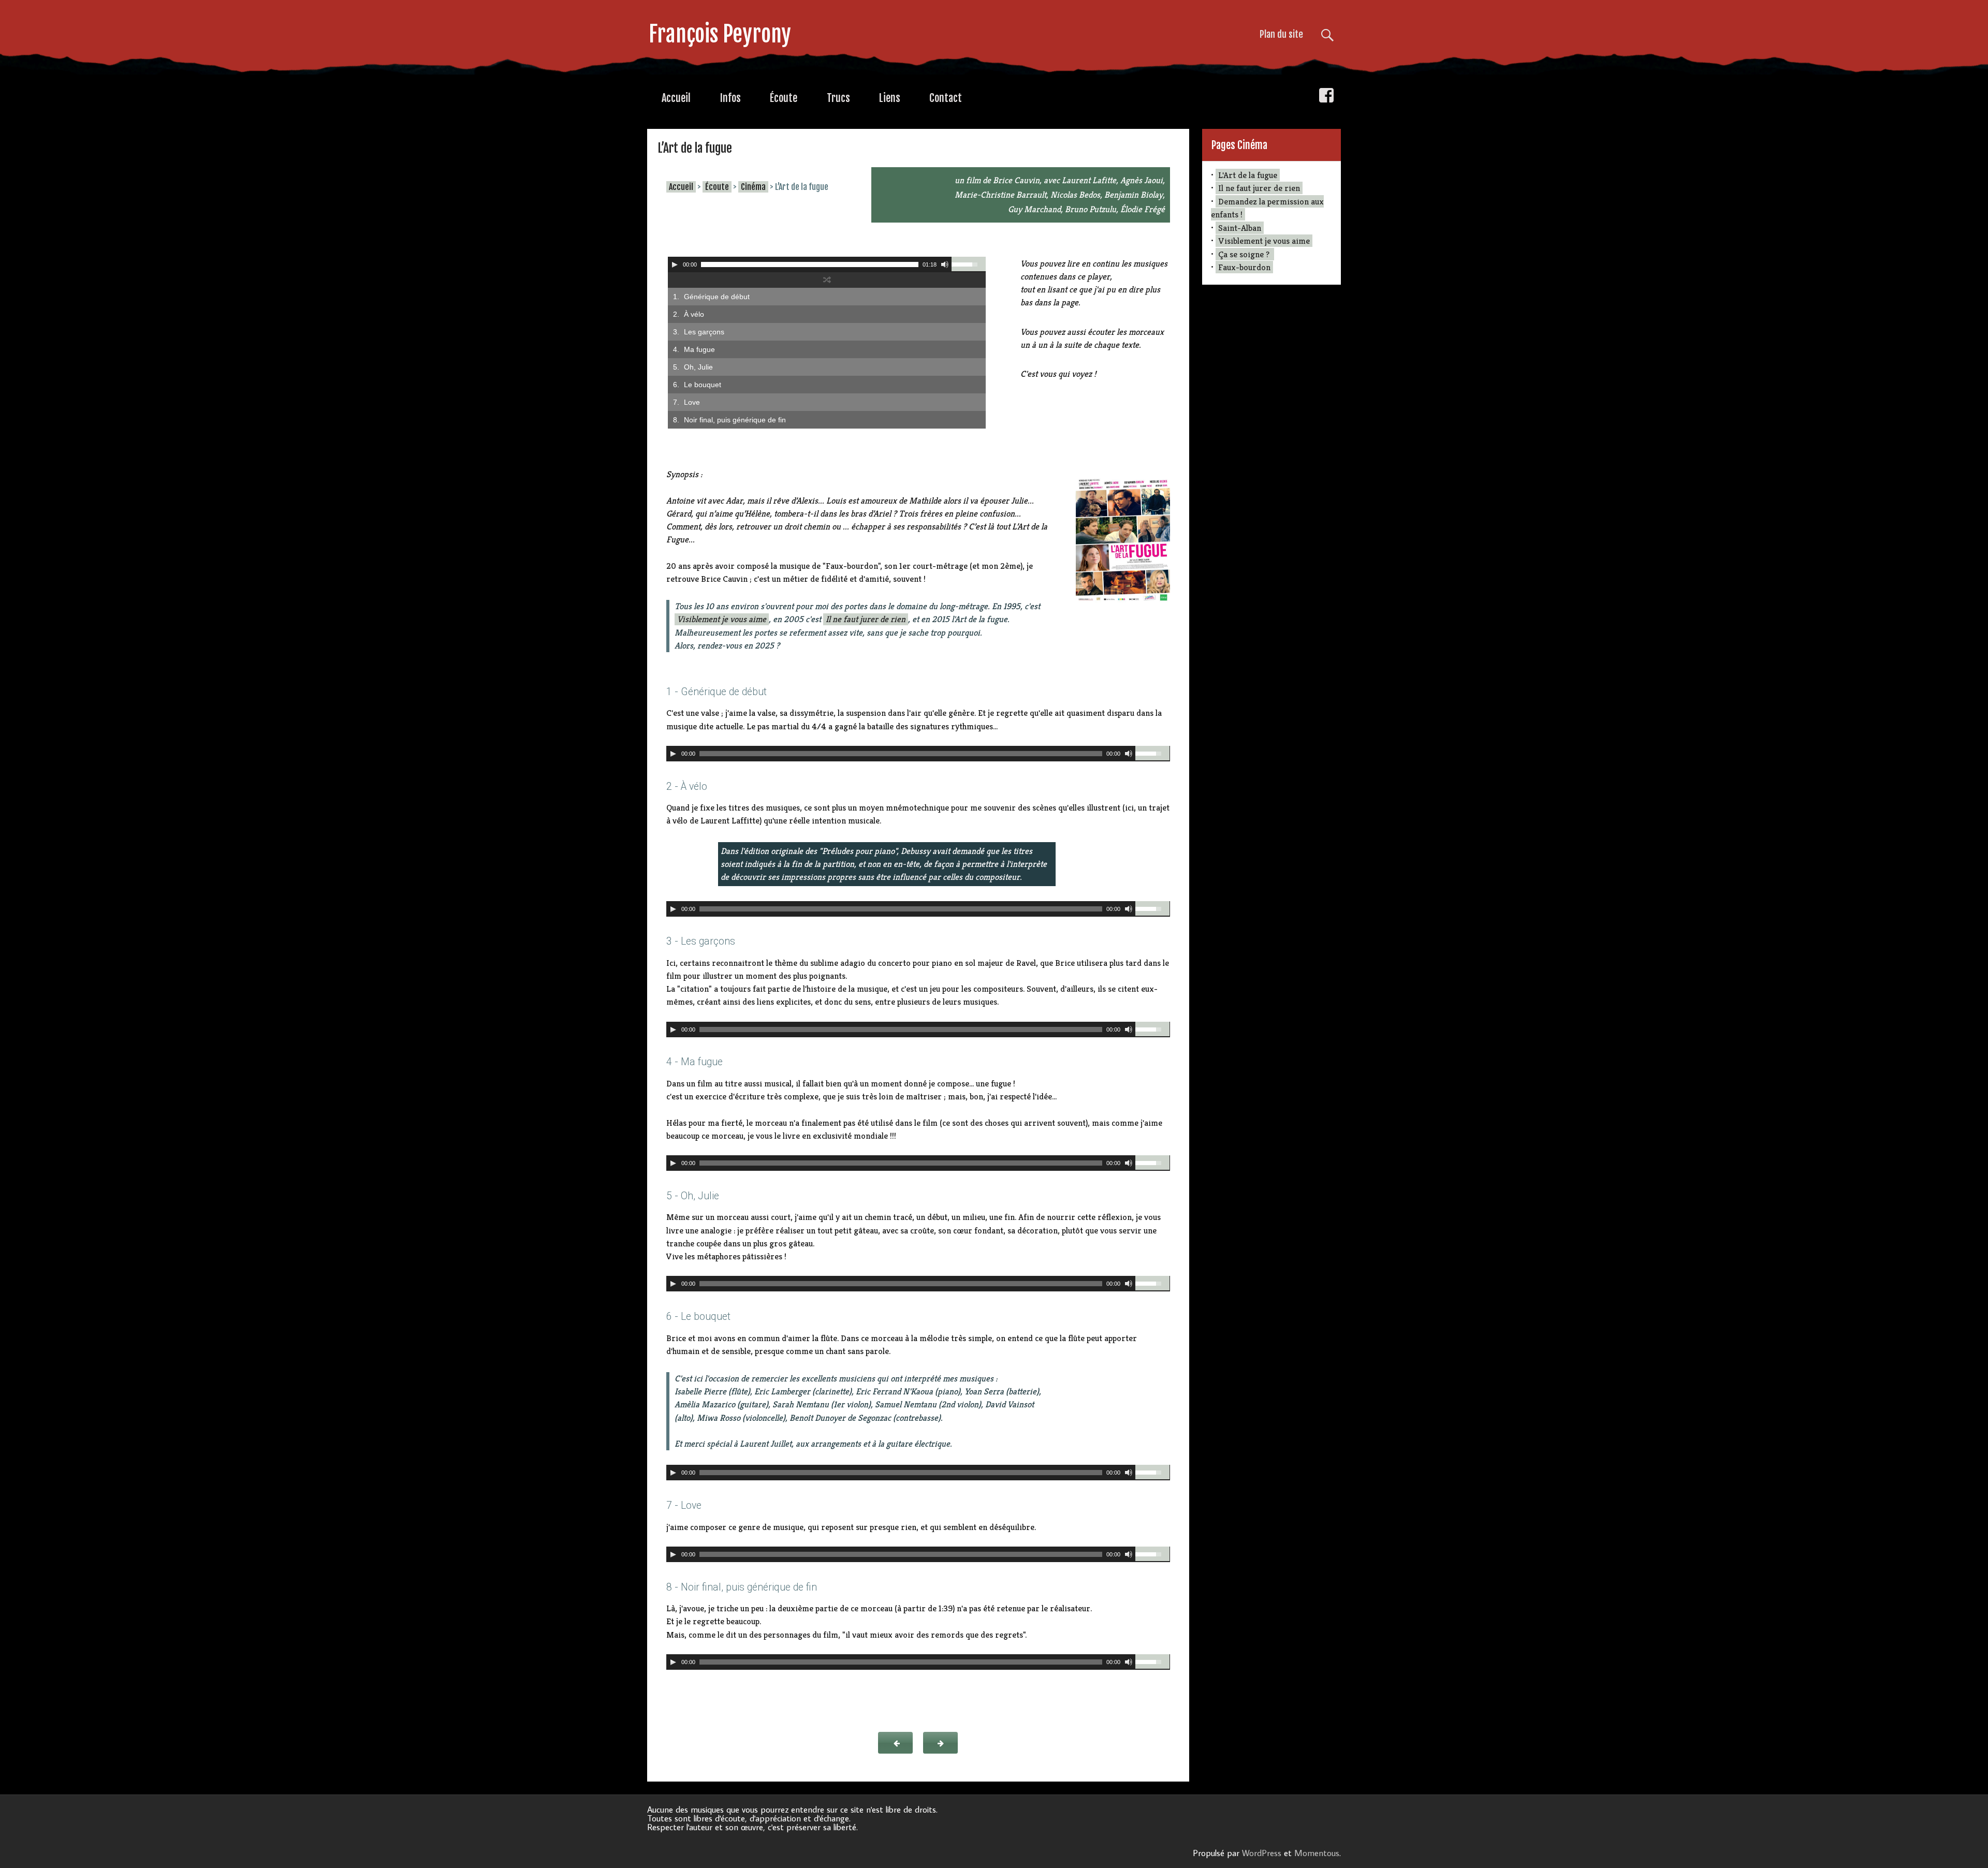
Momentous (1317, 1853)
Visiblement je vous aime (722, 619)
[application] (827, 264)
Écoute (784, 98)
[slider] (969, 264)
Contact (946, 98)
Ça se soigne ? (1245, 254)
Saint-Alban (1240, 228)
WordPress (1262, 1853)
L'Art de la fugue (1248, 175)
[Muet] (945, 264)
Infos (730, 98)
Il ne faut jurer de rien (866, 619)
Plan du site (1281, 34)
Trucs (838, 98)
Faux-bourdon (1244, 267)
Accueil (676, 98)
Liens (890, 98)
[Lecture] (675, 264)
